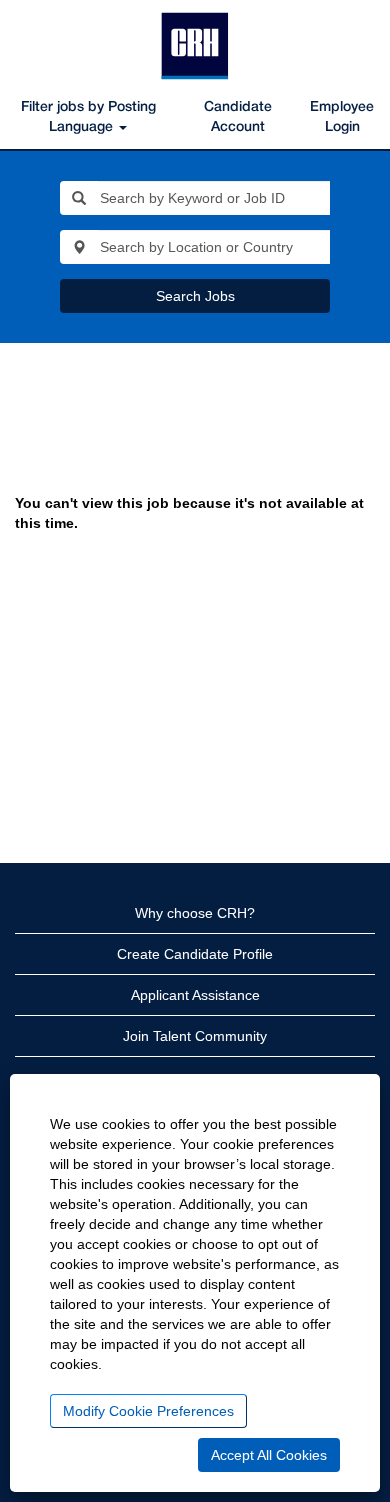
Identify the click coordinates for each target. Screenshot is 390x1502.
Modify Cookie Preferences (148, 1411)
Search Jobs (195, 296)
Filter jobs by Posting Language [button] (88, 117)
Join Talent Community (195, 1036)
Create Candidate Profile (195, 954)
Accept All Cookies (269, 1455)
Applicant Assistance (195, 995)
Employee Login (342, 117)
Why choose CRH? (195, 913)
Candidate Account (238, 117)
